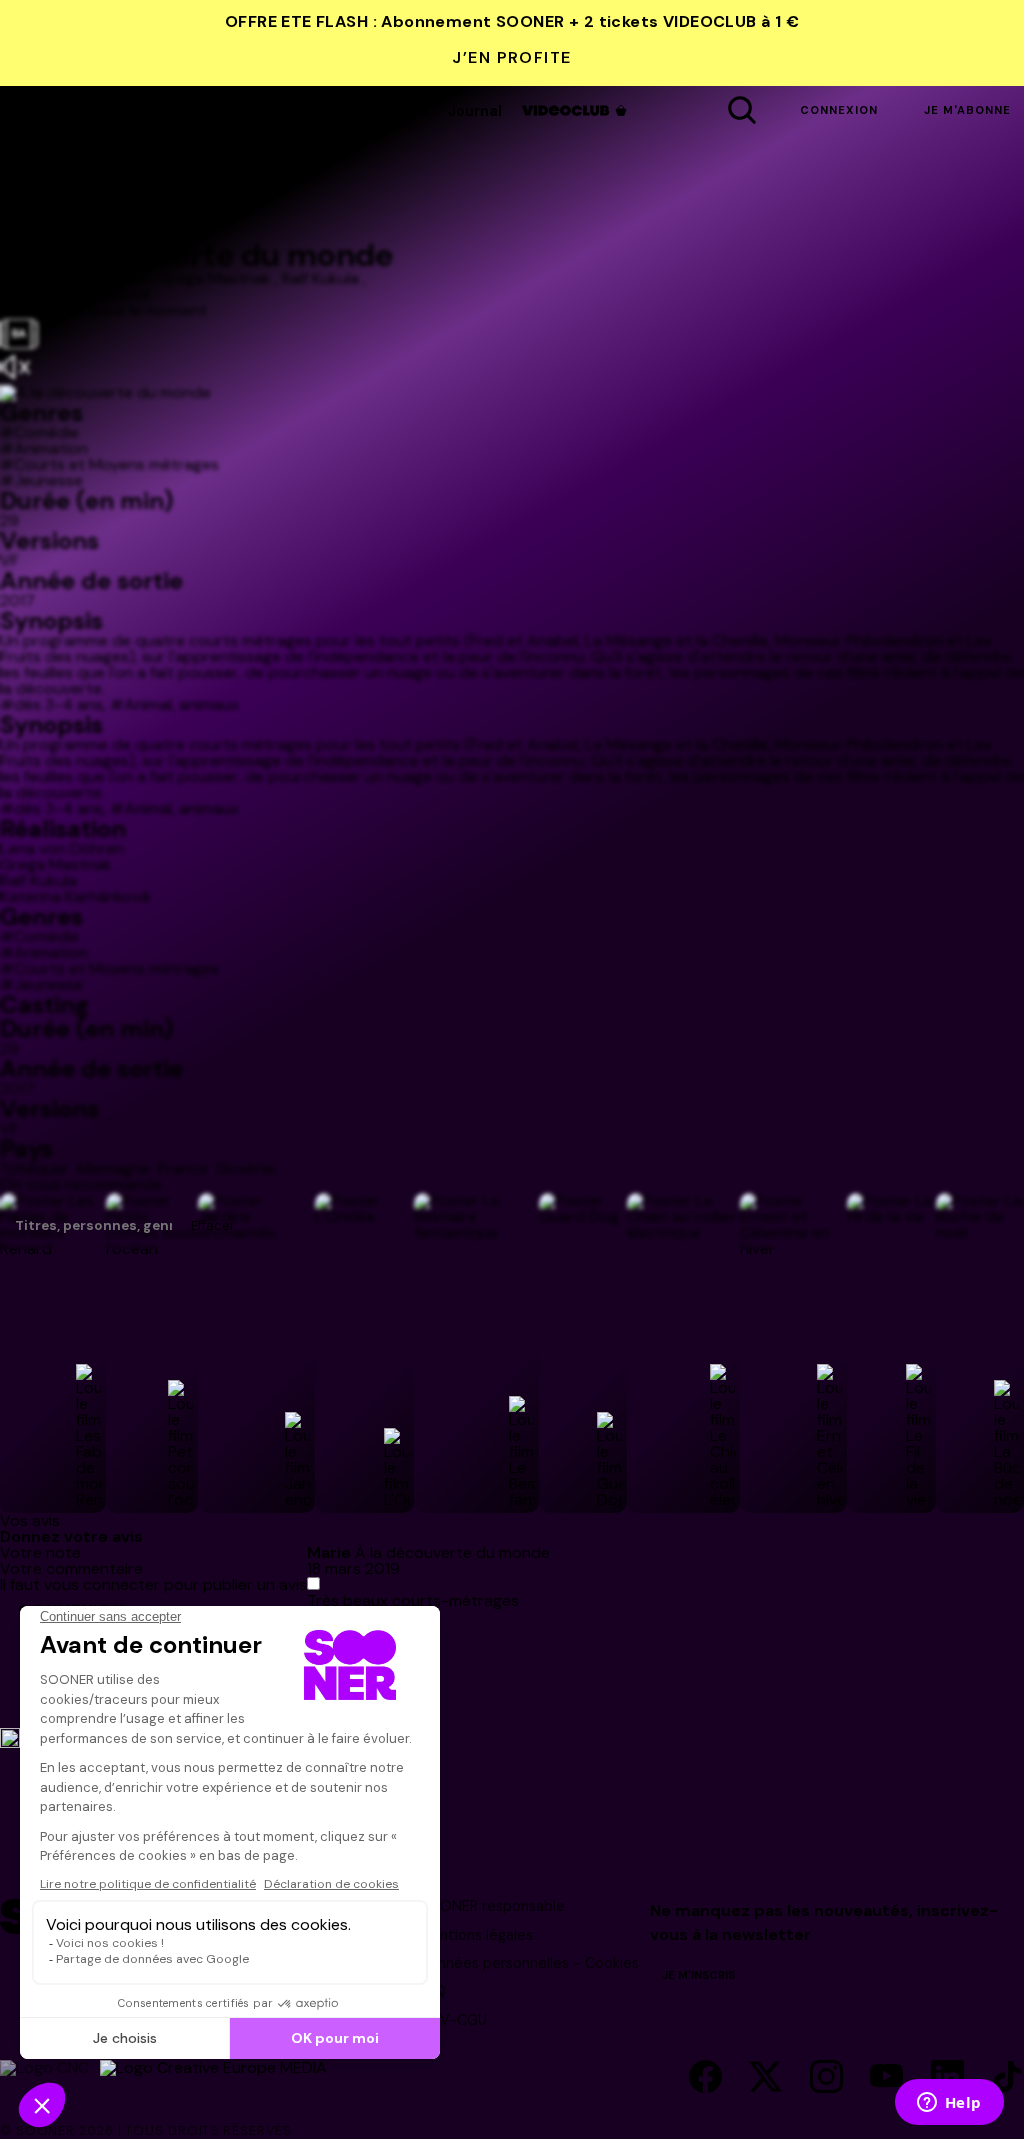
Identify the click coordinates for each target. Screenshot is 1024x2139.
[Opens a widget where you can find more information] (949, 2104)
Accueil (180, 111)
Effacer (213, 1225)
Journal (475, 111)
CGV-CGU (453, 2020)
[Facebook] (705, 2078)
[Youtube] (886, 2078)
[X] (765, 2078)
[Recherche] (742, 111)
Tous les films (276, 111)
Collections (386, 111)
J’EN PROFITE (511, 57)
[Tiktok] (1007, 2078)
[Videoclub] (576, 110)
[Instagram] (826, 2078)
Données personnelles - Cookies (529, 1963)
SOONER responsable (492, 1906)
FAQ (432, 1991)
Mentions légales (476, 1935)
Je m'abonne (967, 110)
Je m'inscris (698, 1975)
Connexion (839, 110)
